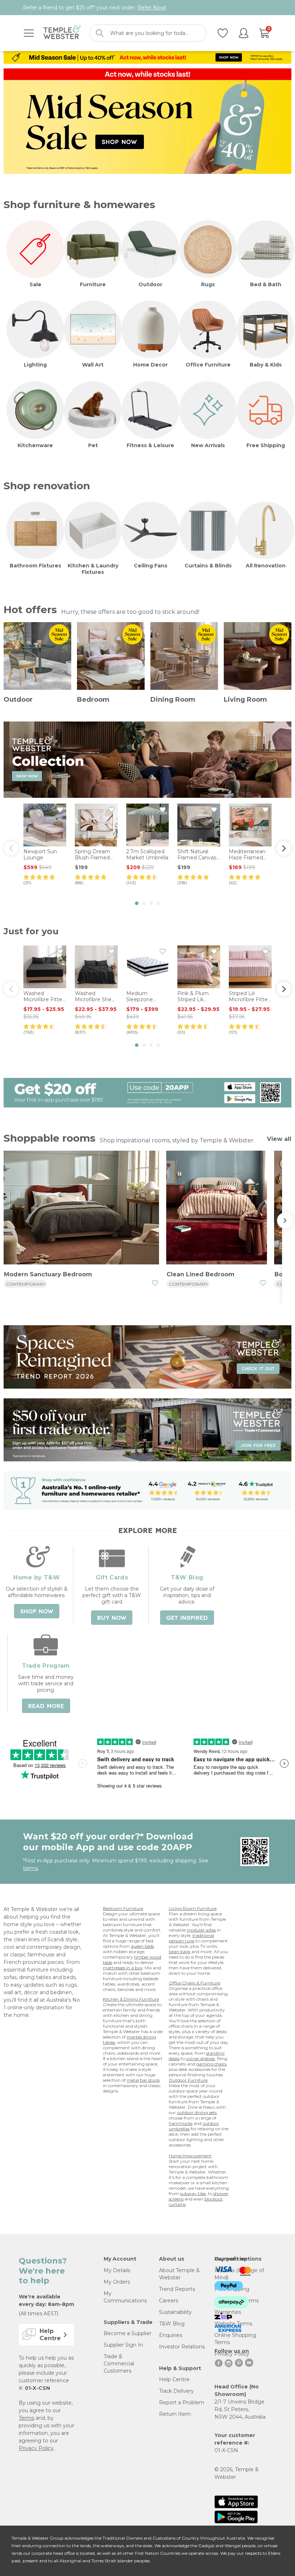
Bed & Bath (266, 284)
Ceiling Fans (151, 566)
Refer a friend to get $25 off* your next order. (94, 8)
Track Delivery (176, 2391)
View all (279, 1139)
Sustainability (175, 2312)
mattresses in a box (123, 1968)
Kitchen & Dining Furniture (131, 1999)
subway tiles (193, 2193)
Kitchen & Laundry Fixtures (93, 569)
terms (31, 1868)
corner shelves (200, 2058)
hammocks (181, 2123)
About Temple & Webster (179, 2274)
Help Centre (174, 2379)
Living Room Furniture (193, 1908)
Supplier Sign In (123, 2345)
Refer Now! (152, 8)
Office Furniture (208, 365)
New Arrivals (208, 445)
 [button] (11, 848)
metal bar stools (143, 2080)
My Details (117, 2270)
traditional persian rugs (191, 1938)
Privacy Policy (36, 2448)
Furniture (93, 284)
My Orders (117, 2282)
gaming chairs (211, 2064)
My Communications (125, 2297)
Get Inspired (187, 1618)
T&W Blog (172, 2324)
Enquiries (171, 2335)
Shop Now (37, 1611)
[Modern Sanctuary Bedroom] (81, 1209)
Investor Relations (182, 2347)
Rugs (208, 284)
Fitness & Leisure (150, 445)
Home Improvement (190, 2156)
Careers (169, 2301)
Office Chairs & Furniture (194, 1983)
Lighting (35, 365)
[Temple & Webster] (62, 33)
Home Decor (150, 365)
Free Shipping (266, 445)
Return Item (175, 2414)
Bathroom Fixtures (35, 566)
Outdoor (150, 284)
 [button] (284, 848)
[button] (137, 903)
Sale (35, 284)
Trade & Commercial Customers (119, 2364)
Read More (46, 1706)
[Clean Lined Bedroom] (217, 1209)
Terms (26, 2418)
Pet (93, 445)
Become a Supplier (128, 2333)
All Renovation (266, 566)
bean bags (180, 1952)
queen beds (142, 1946)
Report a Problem (182, 2402)
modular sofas (201, 1930)
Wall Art (93, 365)
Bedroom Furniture (123, 1908)
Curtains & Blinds (208, 566)
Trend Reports (177, 2289)
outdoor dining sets (197, 2112)
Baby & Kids (266, 365)
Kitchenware (35, 445)
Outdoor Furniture (188, 2080)
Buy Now (112, 1618)
